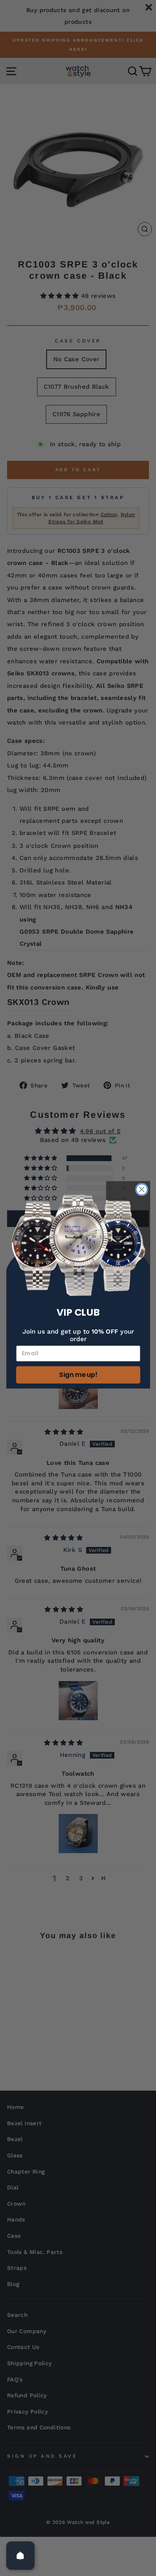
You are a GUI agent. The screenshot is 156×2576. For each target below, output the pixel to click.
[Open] (20, 2556)
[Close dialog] (142, 1190)
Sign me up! (78, 1375)
